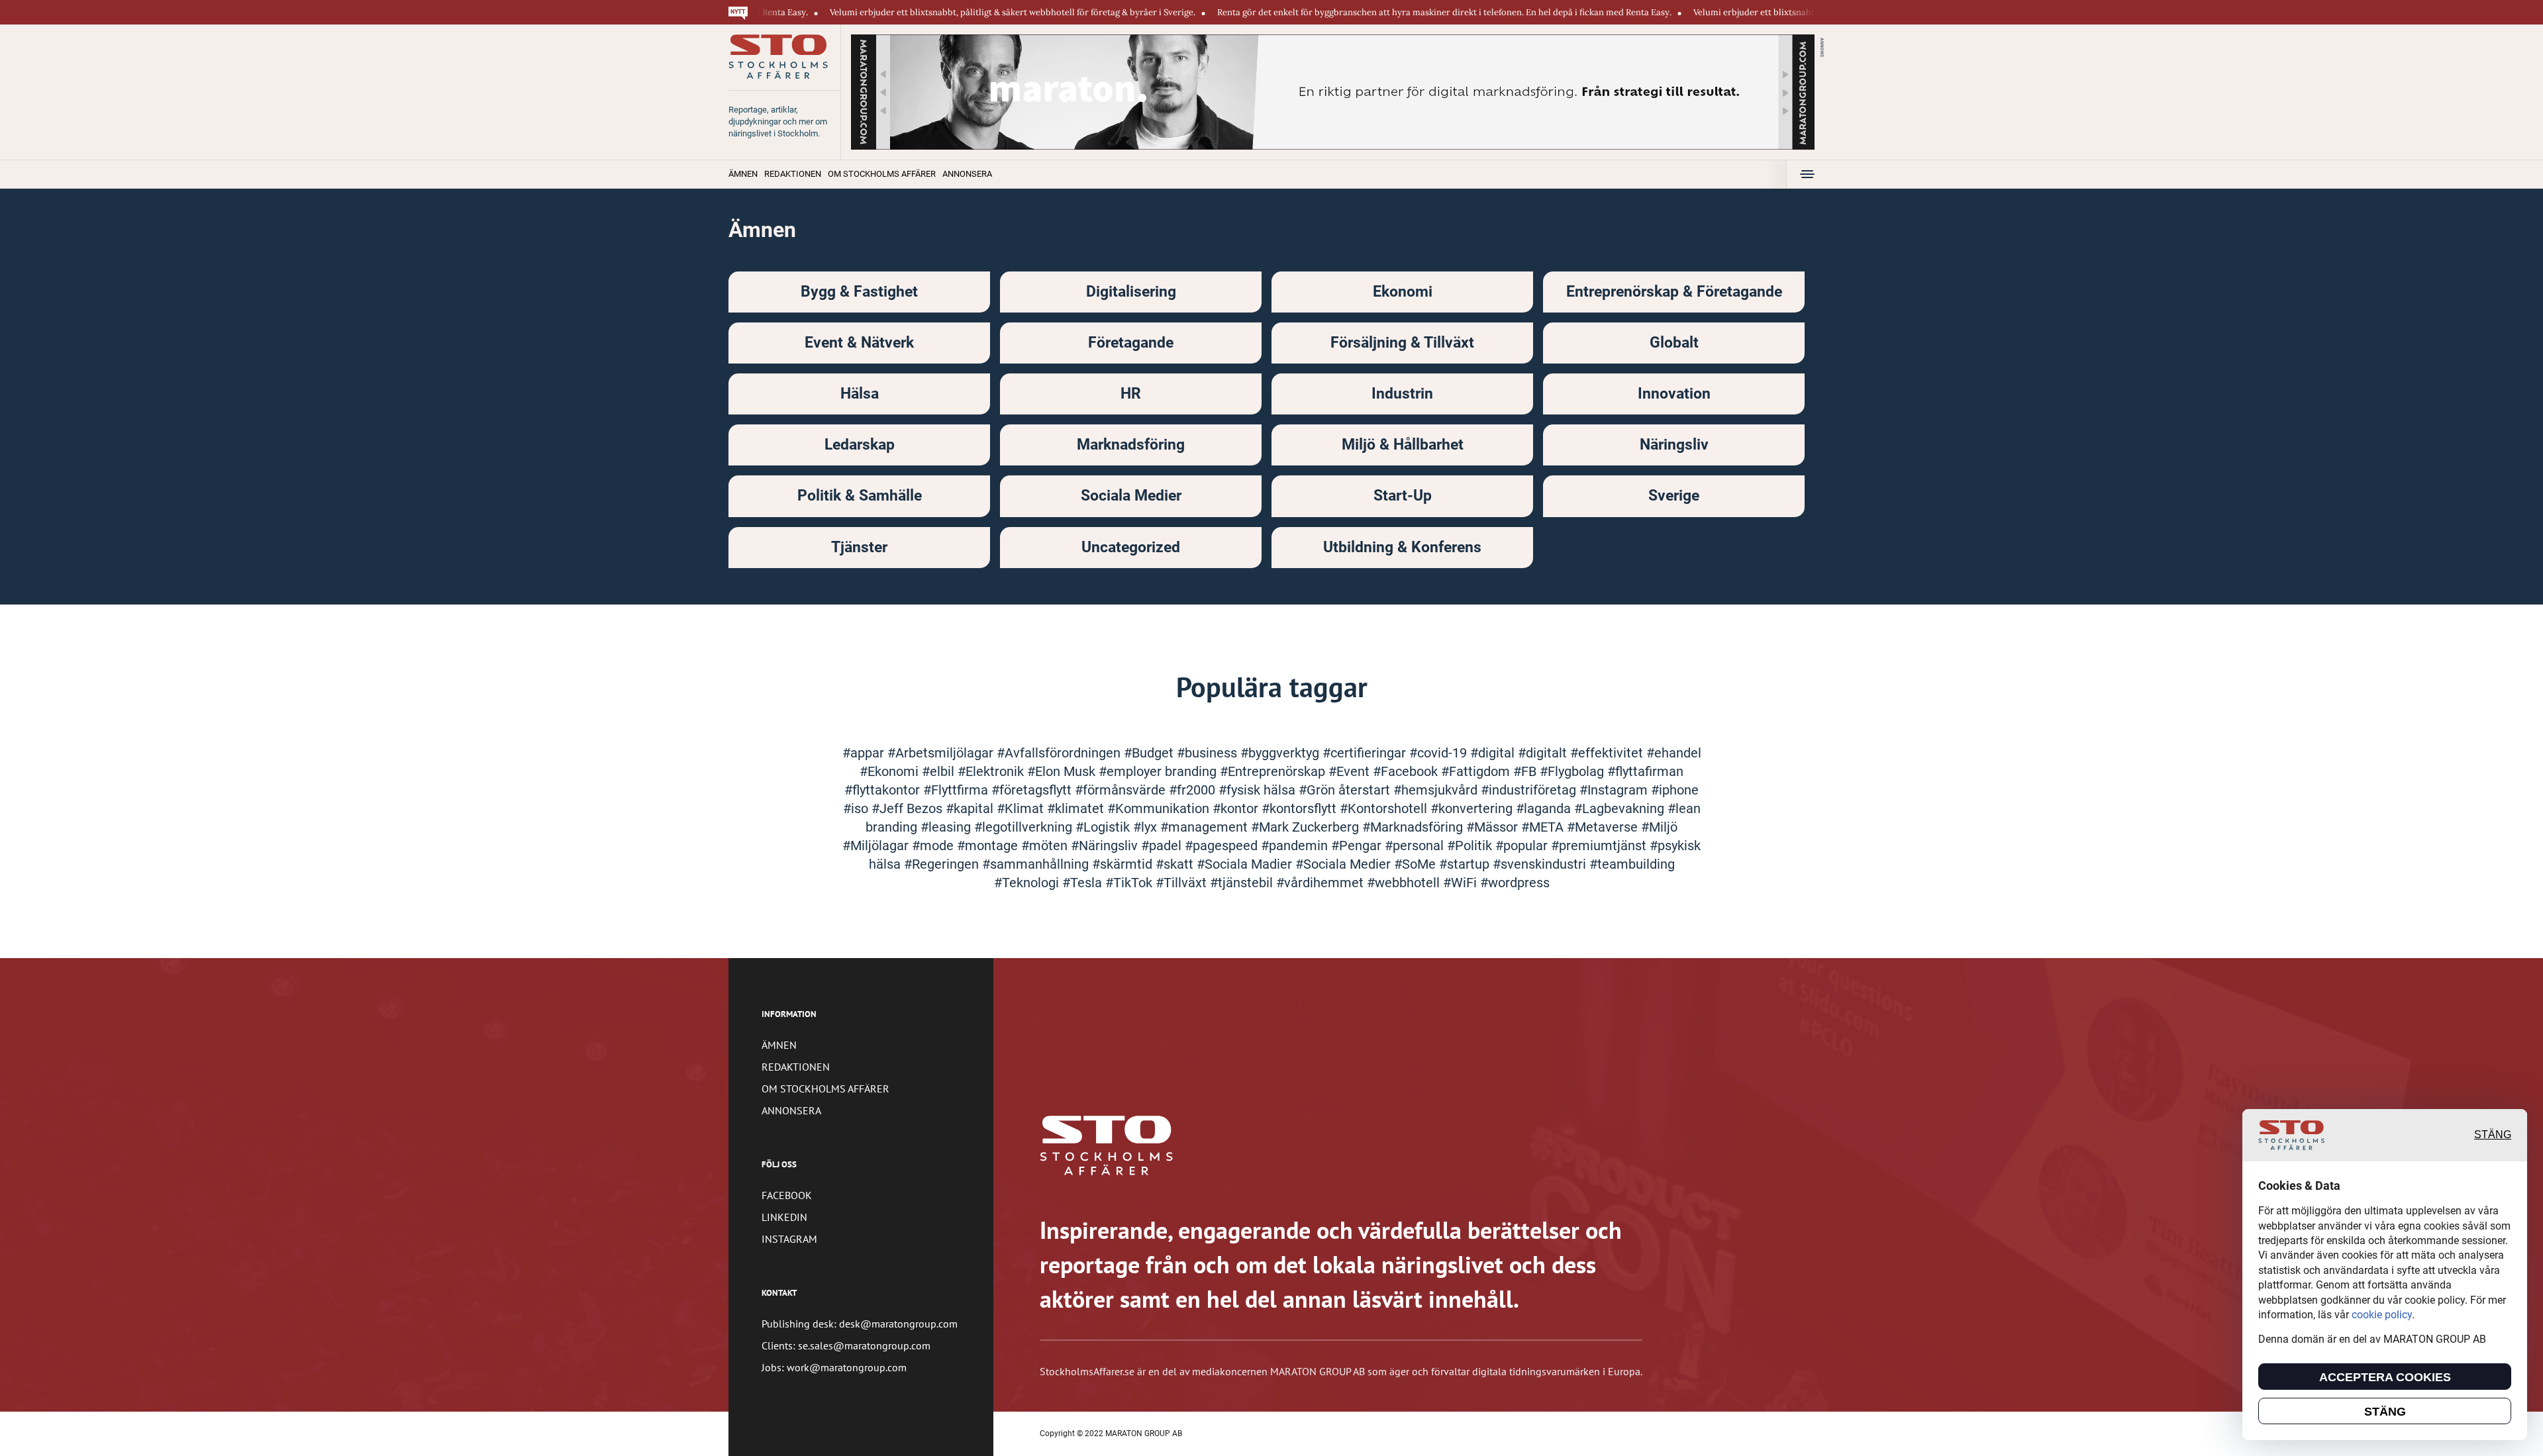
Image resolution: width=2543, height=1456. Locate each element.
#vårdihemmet (1321, 883)
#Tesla (1084, 883)
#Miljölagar (877, 846)
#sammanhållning (1037, 864)
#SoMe (1417, 864)
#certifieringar (1366, 753)
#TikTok (1130, 883)
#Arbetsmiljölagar (942, 753)
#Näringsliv (1106, 846)
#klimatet (1077, 808)
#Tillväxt (1183, 883)
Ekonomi (1403, 292)
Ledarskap (860, 445)
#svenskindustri (1541, 864)
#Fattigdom (1477, 771)
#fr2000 (1194, 790)
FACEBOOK (787, 1195)
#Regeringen (943, 864)
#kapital (971, 808)
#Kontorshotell (1385, 808)
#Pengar (1358, 846)
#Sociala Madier (1246, 864)
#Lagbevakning (1621, 808)
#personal (1416, 846)
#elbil (940, 771)
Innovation (1674, 394)
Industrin (1402, 394)
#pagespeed (1223, 846)
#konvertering (1473, 808)
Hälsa (860, 394)
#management (1206, 827)
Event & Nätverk (859, 343)
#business (1209, 753)
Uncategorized (1131, 547)
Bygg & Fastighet (859, 292)
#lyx (1147, 827)
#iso (857, 808)
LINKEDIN (784, 1217)
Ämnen (743, 174)
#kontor (1237, 808)
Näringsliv (1674, 445)
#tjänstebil (1243, 883)
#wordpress (1515, 883)
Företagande (1131, 343)
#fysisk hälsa (1259, 790)
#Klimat (1022, 808)
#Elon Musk (1063, 771)
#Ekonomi (891, 771)
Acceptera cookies (2385, 1377)
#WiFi (1462, 883)
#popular (1523, 846)
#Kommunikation (1160, 808)
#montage (989, 846)
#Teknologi (1028, 883)
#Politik (1471, 846)
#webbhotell (1405, 883)
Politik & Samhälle (860, 496)
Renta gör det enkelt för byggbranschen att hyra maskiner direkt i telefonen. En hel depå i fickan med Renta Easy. (1369, 12)
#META (1544, 827)
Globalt (1674, 343)
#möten (1046, 846)
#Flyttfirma (957, 790)
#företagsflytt (1033, 790)
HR (1131, 394)
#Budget (1150, 753)
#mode (934, 846)
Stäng (2493, 1135)
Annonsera (967, 174)
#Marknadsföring (1414, 827)
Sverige (1674, 496)
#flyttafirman (1645, 771)
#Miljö (1659, 827)
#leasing (947, 827)
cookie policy (2382, 1315)
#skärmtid (1124, 864)
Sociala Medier (1131, 496)
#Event (1351, 771)
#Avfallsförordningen (1060, 753)
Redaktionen (793, 174)
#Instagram (1615, 790)
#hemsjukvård (1437, 790)
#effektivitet (1608, 753)
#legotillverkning (1025, 827)
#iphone (1675, 790)
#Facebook (1407, 771)
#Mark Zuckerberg (1307, 827)
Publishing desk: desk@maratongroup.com (860, 1324)
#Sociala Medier (1345, 864)
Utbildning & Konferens (1402, 547)
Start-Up (1403, 496)
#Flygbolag (1573, 771)
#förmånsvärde (1122, 790)
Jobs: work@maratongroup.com (834, 1367)
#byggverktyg (1281, 753)
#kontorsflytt (1301, 808)
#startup (1466, 864)
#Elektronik (992, 771)
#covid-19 (1440, 753)
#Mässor (1494, 827)
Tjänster (859, 547)
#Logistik (1104, 827)
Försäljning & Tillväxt (1402, 343)
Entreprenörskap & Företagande (1674, 292)
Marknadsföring (1131, 445)
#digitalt (1544, 753)
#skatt (1176, 864)
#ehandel (1674, 753)
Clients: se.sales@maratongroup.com (846, 1345)
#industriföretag (1530, 790)
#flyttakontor (884, 790)
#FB (1526, 771)
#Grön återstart (1346, 790)
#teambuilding (1632, 864)
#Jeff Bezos (909, 808)
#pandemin (1296, 846)
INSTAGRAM (789, 1239)
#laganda (1545, 808)
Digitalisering (1131, 292)
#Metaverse (1604, 827)
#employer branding (1159, 771)
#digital (1494, 753)
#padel (1163, 846)
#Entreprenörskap (1274, 771)
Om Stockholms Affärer (882, 174)
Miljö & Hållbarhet (1403, 445)
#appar (865, 753)
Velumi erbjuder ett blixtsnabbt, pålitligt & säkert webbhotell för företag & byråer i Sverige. (937, 12)
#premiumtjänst (1600, 846)
